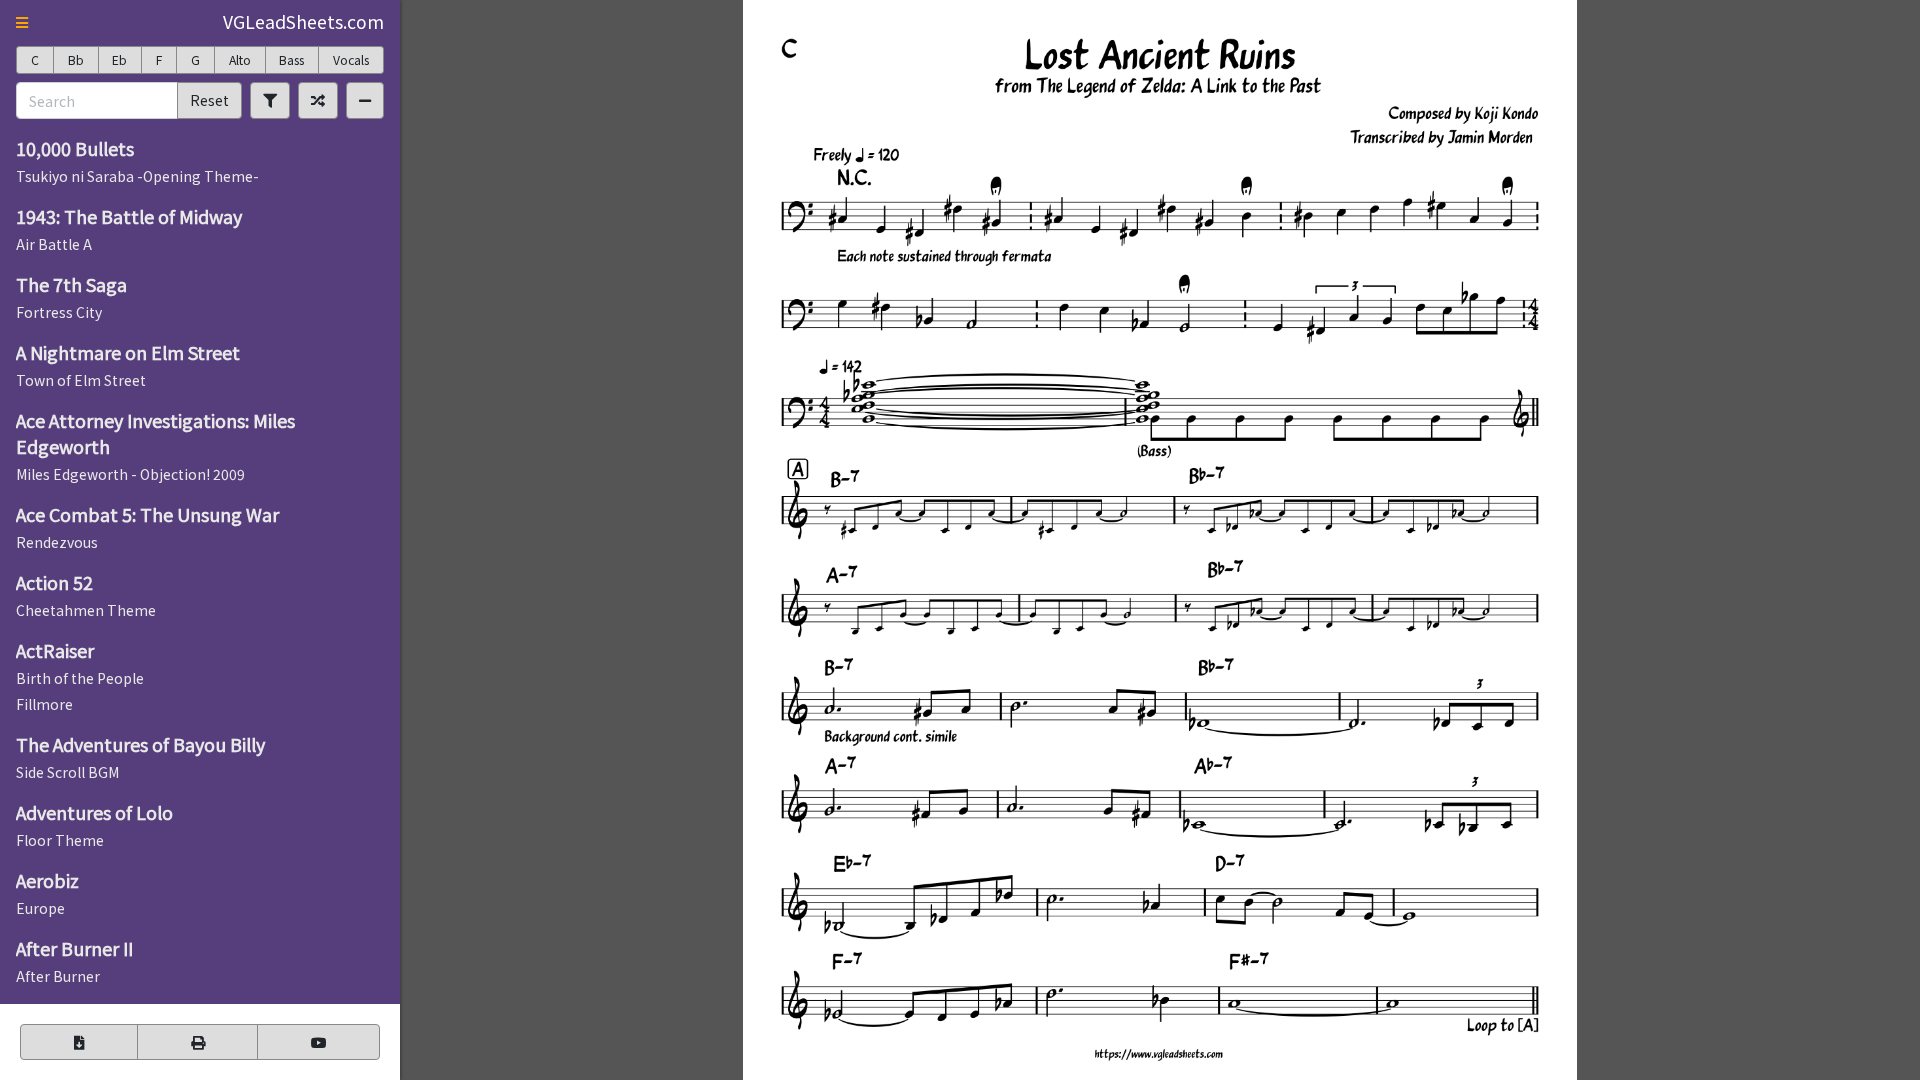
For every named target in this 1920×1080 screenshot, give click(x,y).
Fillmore (44, 704)
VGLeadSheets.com (303, 21)
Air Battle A (54, 244)
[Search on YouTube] (318, 1042)
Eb (119, 60)
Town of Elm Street (81, 380)
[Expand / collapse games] (365, 100)
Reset (209, 100)
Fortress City (59, 312)
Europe (40, 908)
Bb (76, 60)
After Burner (58, 976)
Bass (291, 60)
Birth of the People (80, 678)
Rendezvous (57, 542)
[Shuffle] (318, 100)
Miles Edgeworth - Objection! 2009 (130, 474)
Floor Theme (60, 840)
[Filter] (270, 100)
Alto (240, 60)
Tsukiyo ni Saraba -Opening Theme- (137, 176)
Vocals (351, 60)
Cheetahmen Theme (86, 610)
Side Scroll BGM (67, 772)
